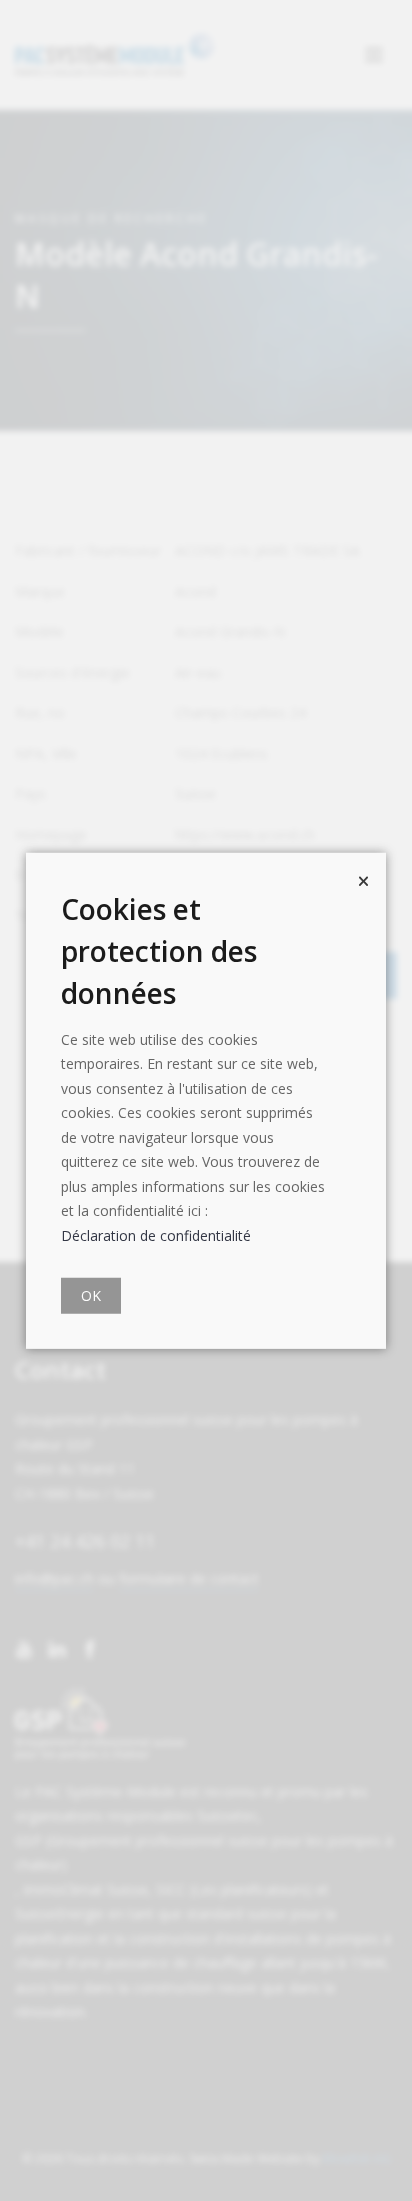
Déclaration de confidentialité (156, 1234)
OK (91, 1295)
